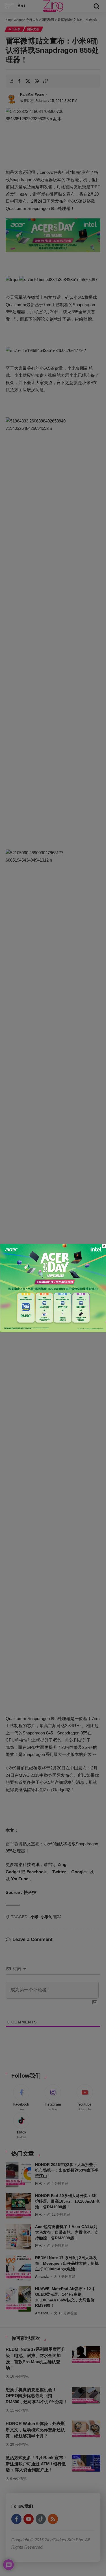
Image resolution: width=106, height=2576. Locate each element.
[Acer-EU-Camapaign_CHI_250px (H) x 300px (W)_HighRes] (53, 1288)
